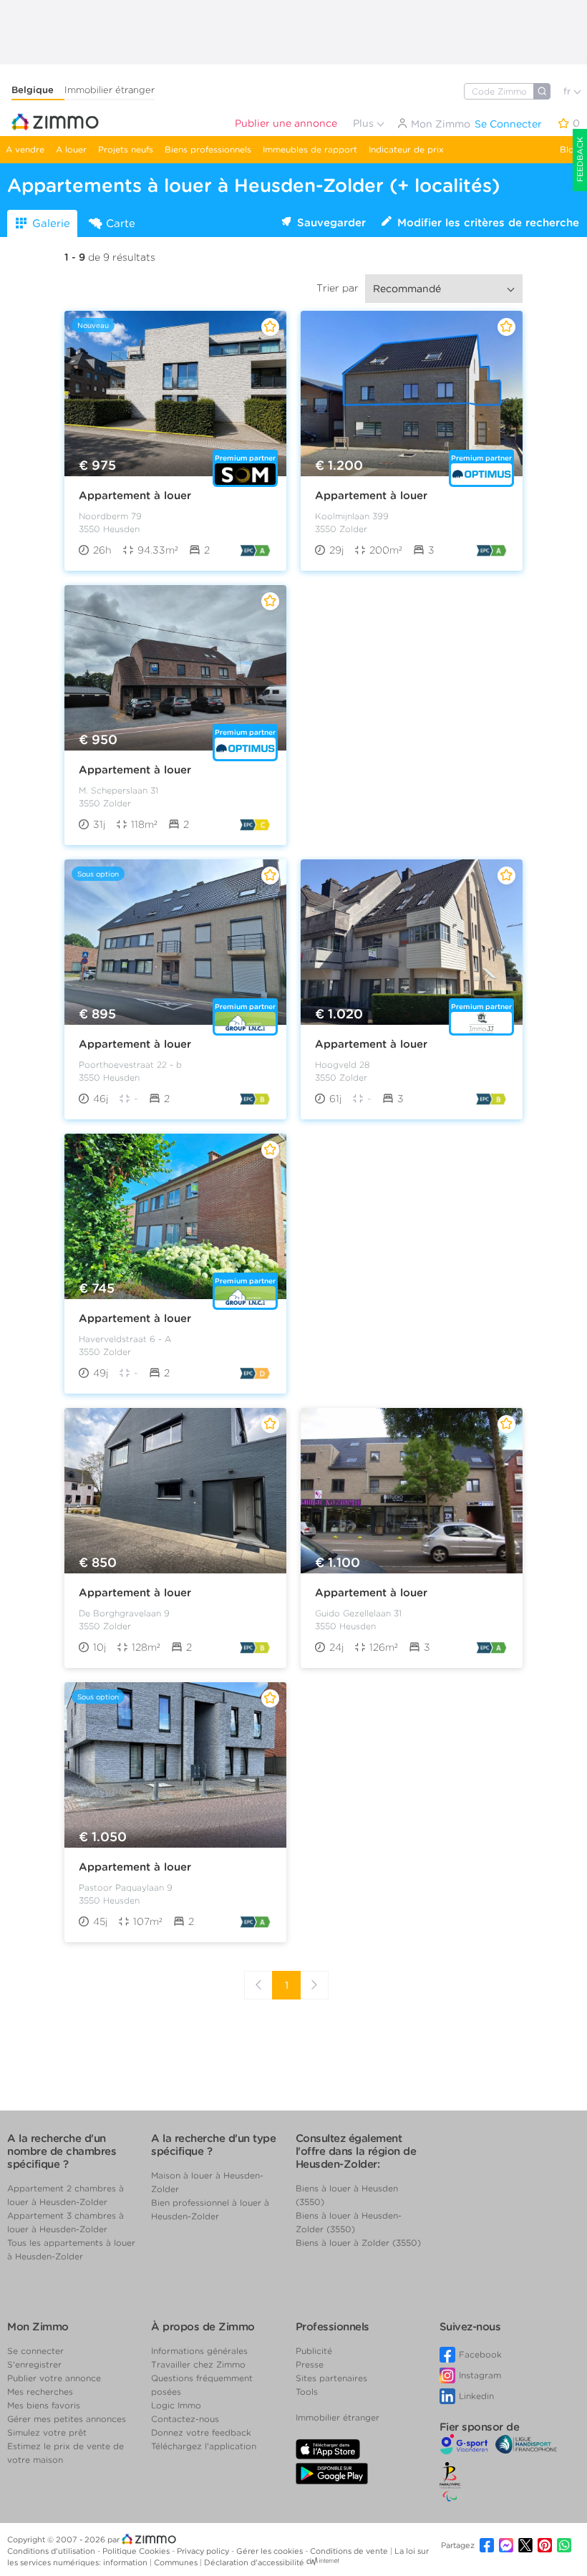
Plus (365, 123)
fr (568, 91)
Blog (570, 149)
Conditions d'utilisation (52, 2551)
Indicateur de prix (406, 149)
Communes (177, 2562)
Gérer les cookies (271, 2551)
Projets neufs (126, 149)
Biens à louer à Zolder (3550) (358, 2243)
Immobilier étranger (110, 90)
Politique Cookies (137, 2551)
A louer (71, 149)
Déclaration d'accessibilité (254, 2562)
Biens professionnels (208, 149)
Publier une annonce (286, 123)
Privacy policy (204, 2551)
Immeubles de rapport (310, 149)
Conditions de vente (350, 2551)
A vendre (25, 149)
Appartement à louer (135, 496)
